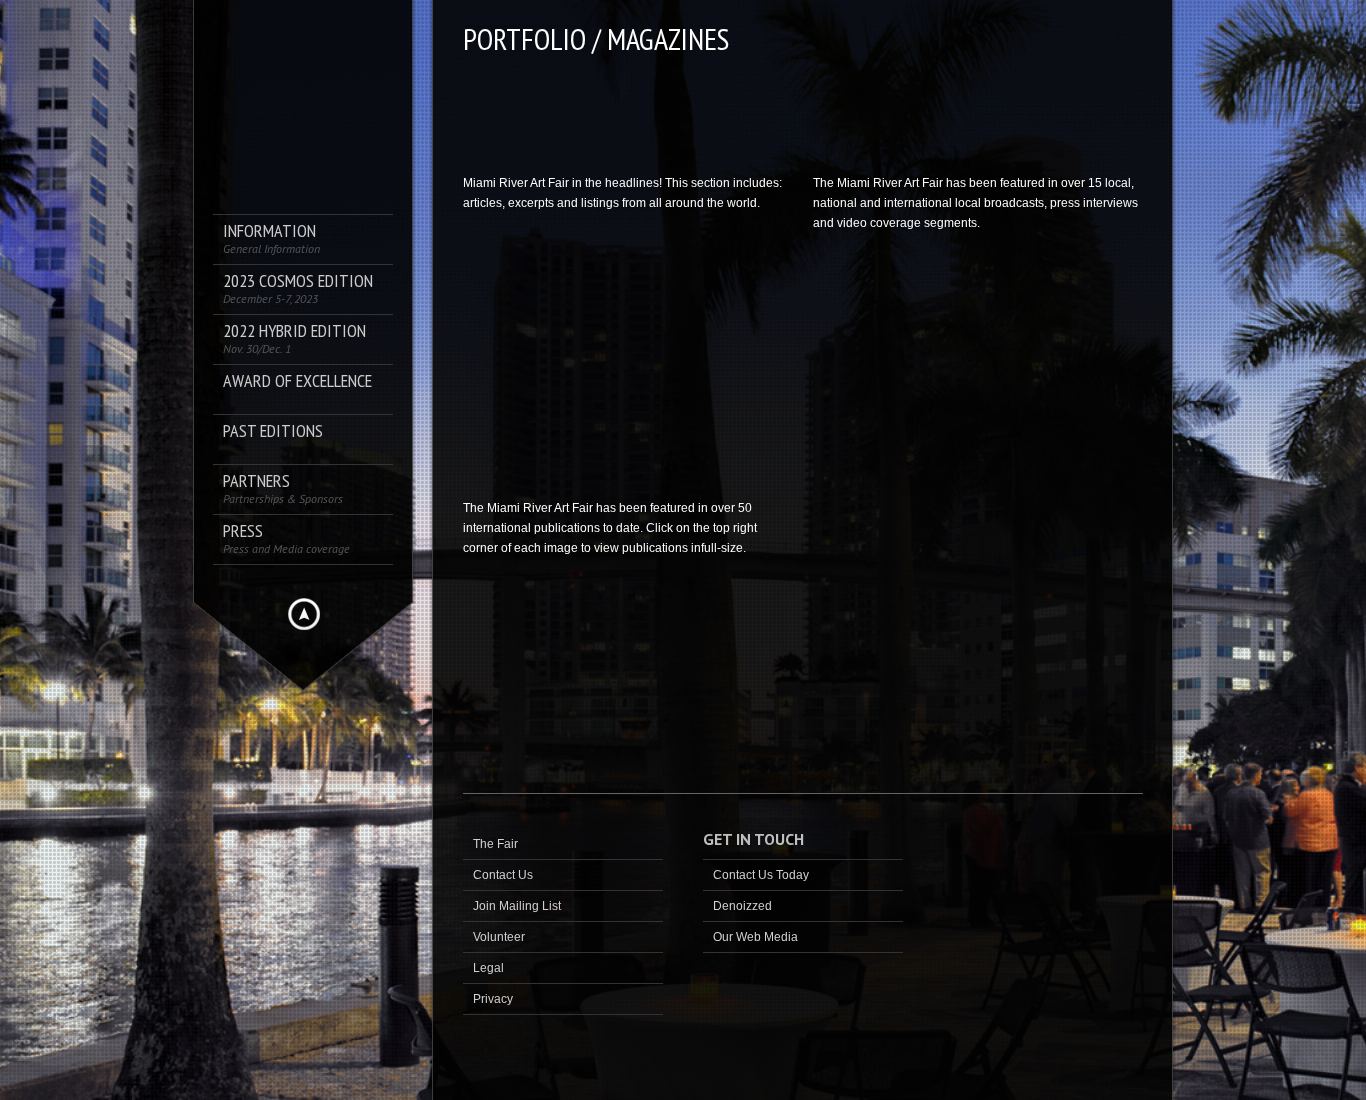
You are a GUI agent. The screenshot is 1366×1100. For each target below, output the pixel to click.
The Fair (495, 844)
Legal (488, 968)
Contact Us (503, 875)
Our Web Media (755, 937)
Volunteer (499, 937)
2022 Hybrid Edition (294, 338)
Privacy (493, 999)
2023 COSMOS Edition (298, 288)
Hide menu (304, 614)
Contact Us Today (761, 875)
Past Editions (273, 431)
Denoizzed (742, 906)
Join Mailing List (517, 906)
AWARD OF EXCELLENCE (297, 381)
